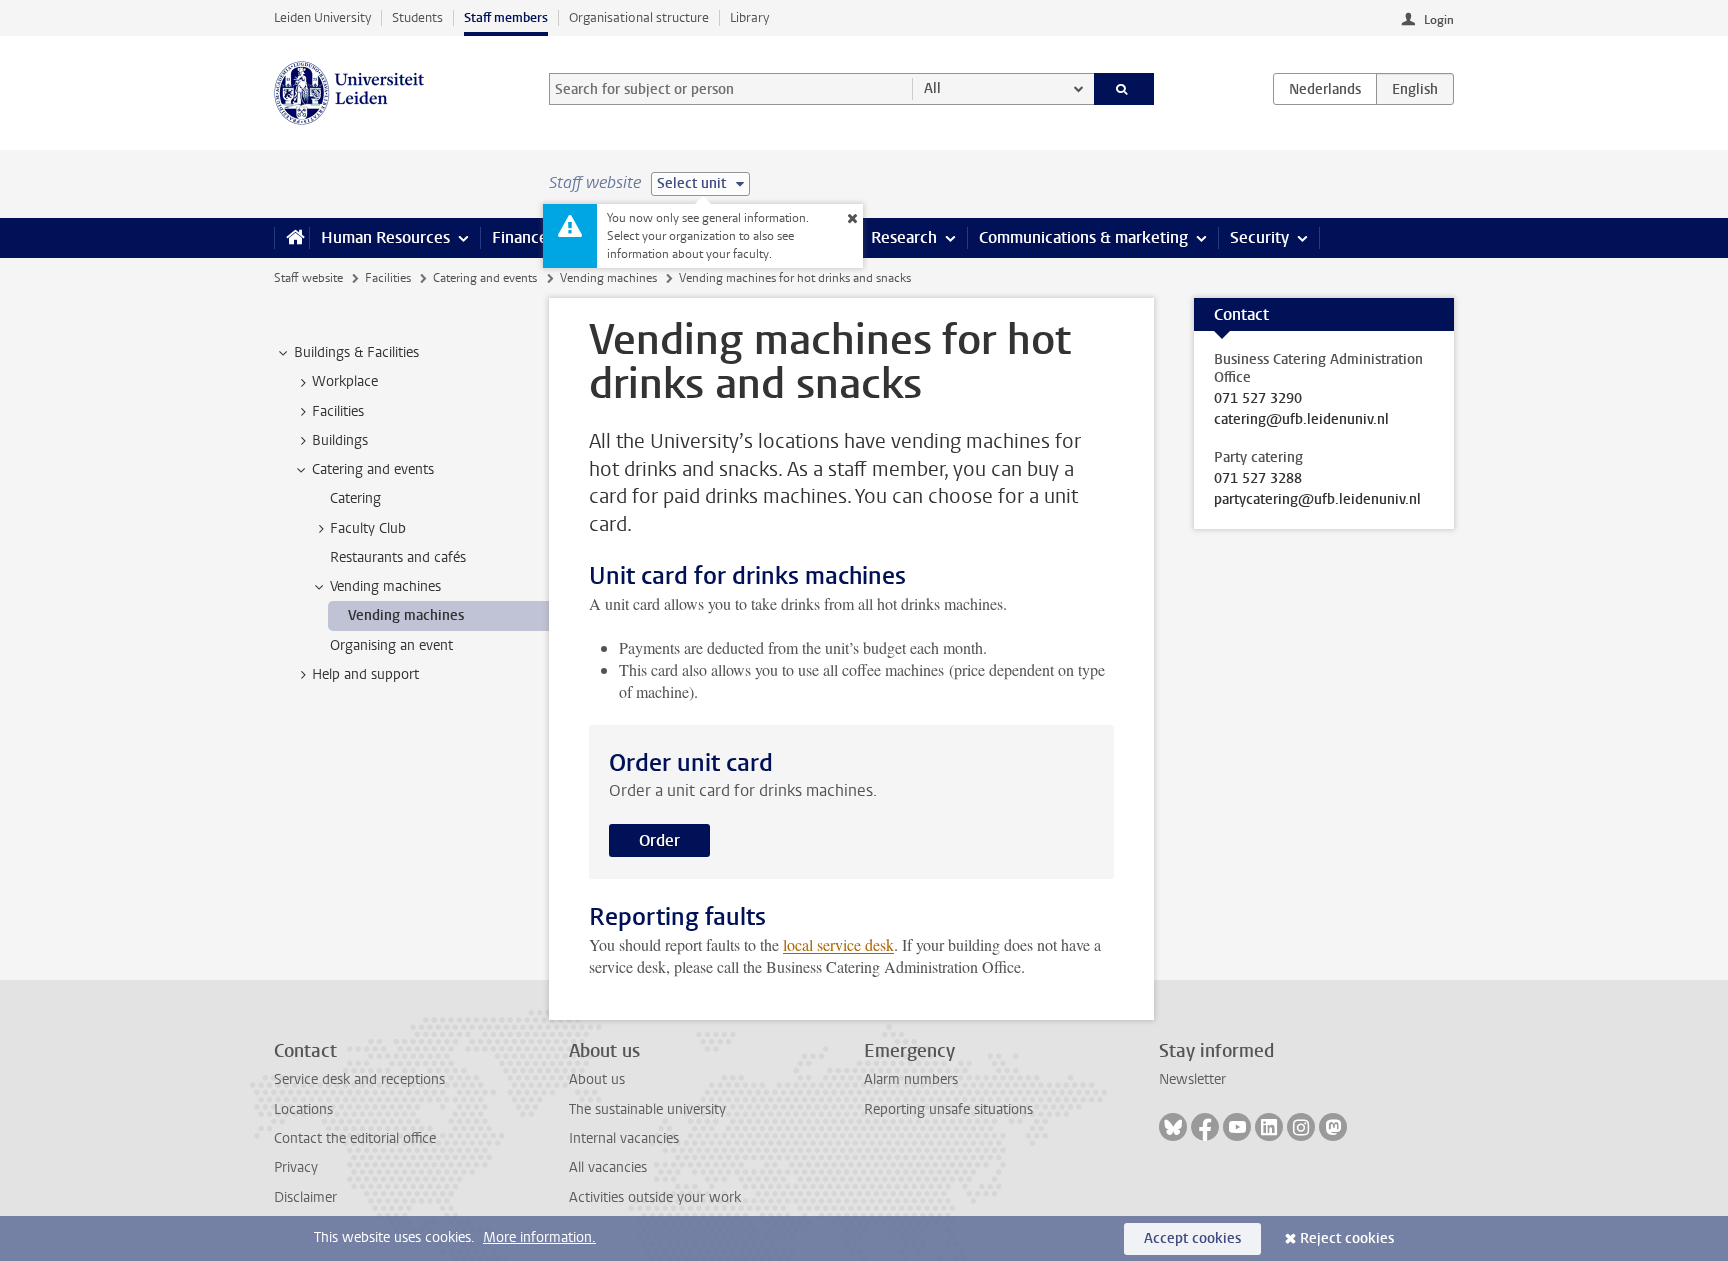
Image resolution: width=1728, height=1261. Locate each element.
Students (417, 17)
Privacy (296, 1167)
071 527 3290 (1258, 399)
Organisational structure (639, 17)
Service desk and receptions (359, 1079)
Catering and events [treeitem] (373, 469)
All (932, 88)
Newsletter (1192, 1079)
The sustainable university (647, 1109)
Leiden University (322, 17)
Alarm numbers (911, 1079)
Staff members (506, 17)
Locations (303, 1109)
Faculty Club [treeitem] (368, 528)
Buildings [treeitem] (340, 440)
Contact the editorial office (355, 1138)
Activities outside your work (655, 1197)
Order (659, 840)
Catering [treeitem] (355, 498)
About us (597, 1079)
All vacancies (608, 1167)
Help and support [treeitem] (365, 674)
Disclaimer (305, 1197)
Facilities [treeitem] (338, 411)
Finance (520, 237)
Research (904, 237)
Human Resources (385, 237)
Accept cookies (1192, 1238)
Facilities (388, 278)
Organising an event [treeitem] (391, 645)
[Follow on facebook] (1205, 1127)
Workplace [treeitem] (345, 381)
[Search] (1124, 89)
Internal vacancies (624, 1138)
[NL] (1325, 89)
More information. (539, 1237)
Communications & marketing (1083, 237)
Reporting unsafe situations (948, 1109)
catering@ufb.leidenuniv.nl (1301, 420)
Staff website (308, 278)
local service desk (838, 944)
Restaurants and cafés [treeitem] (398, 557)
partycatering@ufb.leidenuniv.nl (1317, 500)
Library (749, 17)
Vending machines (608, 278)
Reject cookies (1347, 1238)
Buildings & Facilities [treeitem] (356, 352)
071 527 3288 (1258, 479)
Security (1259, 237)
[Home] (291, 238)
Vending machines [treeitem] (385, 586)
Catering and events (485, 278)
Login (1439, 20)
